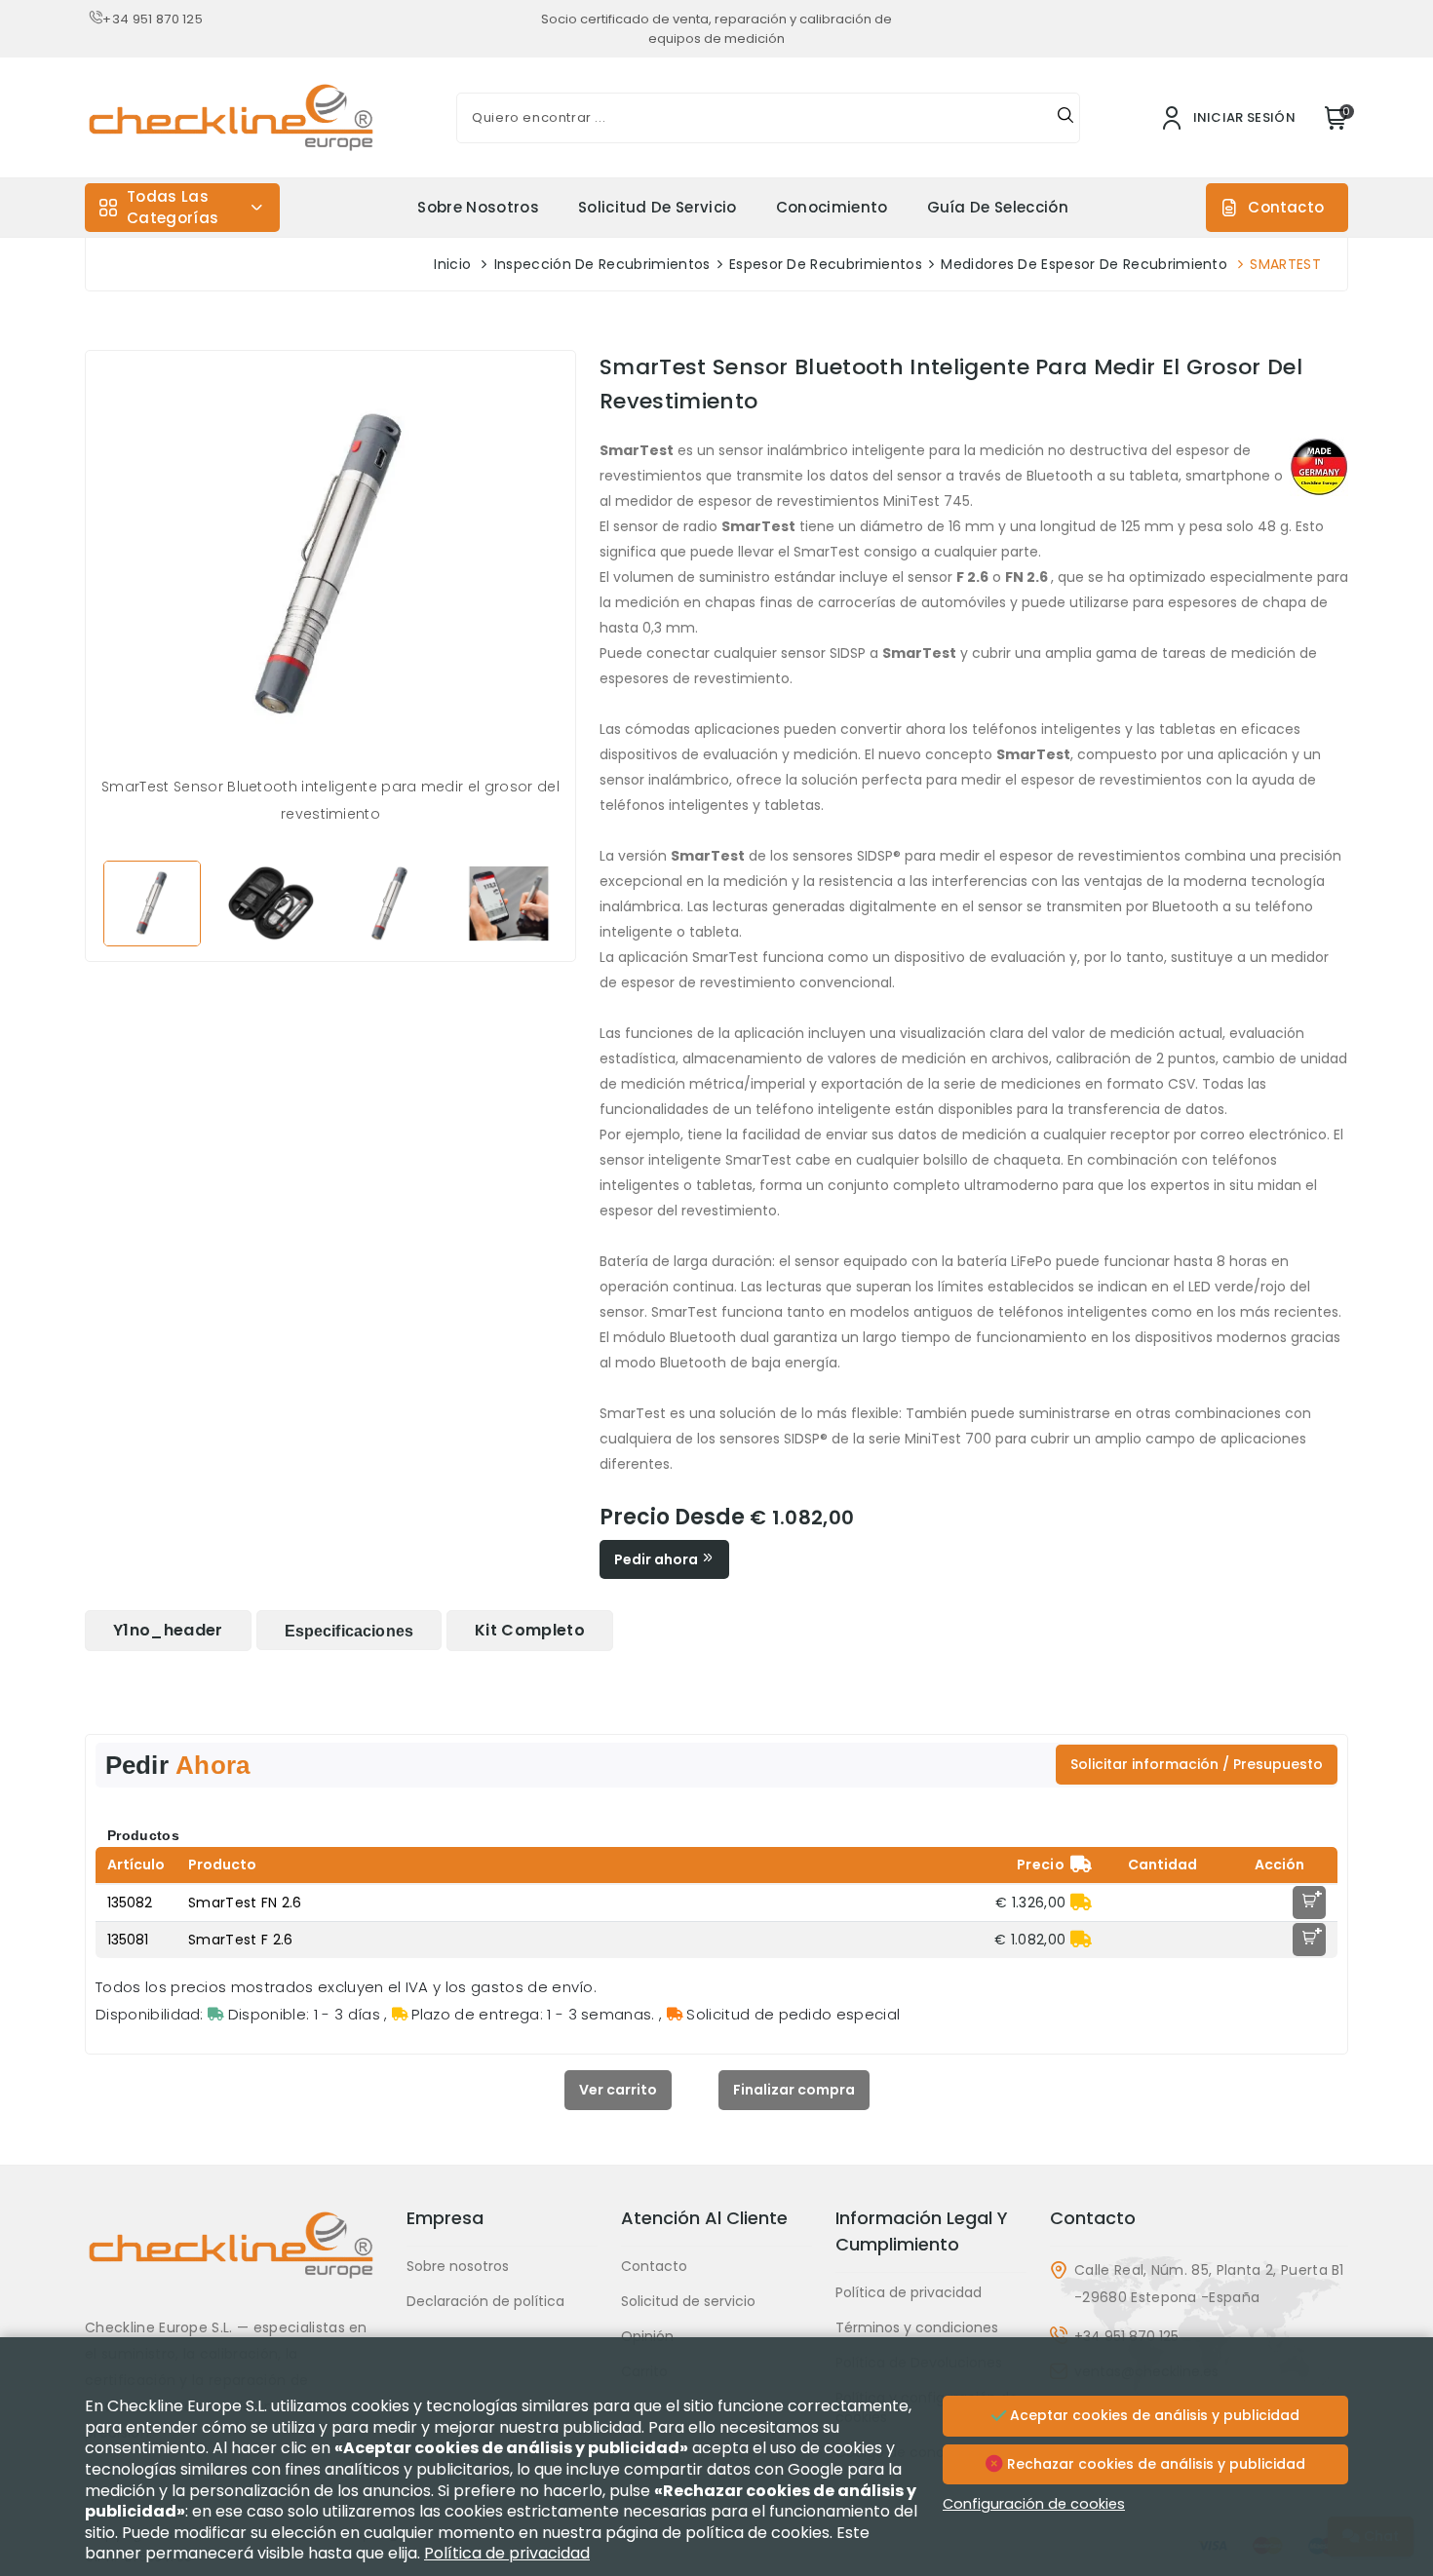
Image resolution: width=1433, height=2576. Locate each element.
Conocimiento (832, 207)
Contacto (1286, 207)
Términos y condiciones (917, 2327)
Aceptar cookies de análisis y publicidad (1153, 2415)
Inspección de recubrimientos (602, 264)
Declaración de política (485, 2301)
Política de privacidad (909, 2292)
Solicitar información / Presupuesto (1197, 1764)
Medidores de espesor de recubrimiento (1084, 264)
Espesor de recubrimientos (826, 264)
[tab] (168, 1631)
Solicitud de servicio (658, 207)
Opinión (647, 2336)
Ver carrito (618, 2090)
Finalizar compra (794, 2090)
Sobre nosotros (478, 207)
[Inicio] (234, 2260)
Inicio (452, 264)
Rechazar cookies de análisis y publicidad (1154, 2464)
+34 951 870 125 (153, 19)
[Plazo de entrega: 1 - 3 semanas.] (1081, 1903)
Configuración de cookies (1034, 2504)
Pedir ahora (658, 1559)
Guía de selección (998, 207)
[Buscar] (1065, 118)
